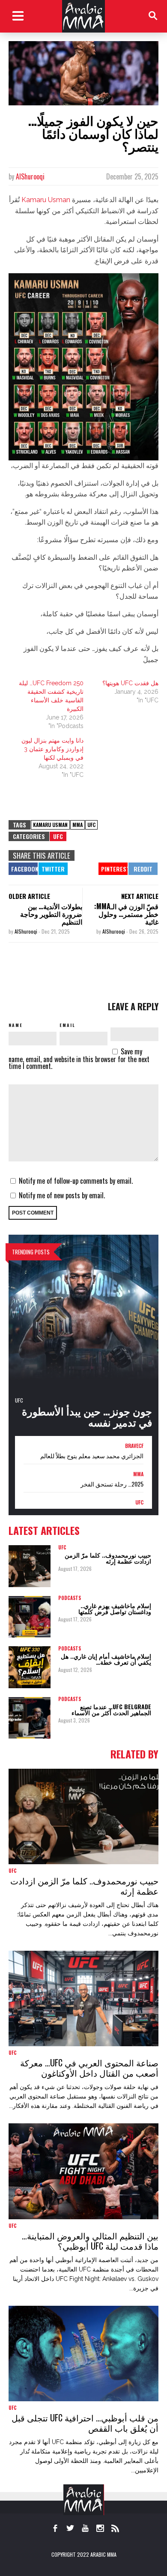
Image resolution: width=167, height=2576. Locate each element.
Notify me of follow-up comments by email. (76, 1181)
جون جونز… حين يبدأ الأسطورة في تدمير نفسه (87, 1416)
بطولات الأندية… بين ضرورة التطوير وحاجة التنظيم (51, 914)
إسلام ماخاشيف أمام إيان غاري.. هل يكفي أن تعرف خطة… (106, 1659)
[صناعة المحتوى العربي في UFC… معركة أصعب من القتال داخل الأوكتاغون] (83, 1998)
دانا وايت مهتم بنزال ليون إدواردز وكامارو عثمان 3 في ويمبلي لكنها (52, 749)
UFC (91, 825)
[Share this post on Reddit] (143, 869)
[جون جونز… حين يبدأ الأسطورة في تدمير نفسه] (83, 1335)
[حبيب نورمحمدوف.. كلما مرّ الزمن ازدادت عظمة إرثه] (30, 1566)
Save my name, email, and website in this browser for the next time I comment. (79, 1059)
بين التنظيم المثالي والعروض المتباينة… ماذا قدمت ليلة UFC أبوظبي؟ (90, 2241)
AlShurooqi (30, 176)
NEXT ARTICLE (140, 896)
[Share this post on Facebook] (23, 869)
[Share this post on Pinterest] (113, 869)
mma (78, 825)
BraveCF (134, 1446)
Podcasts (70, 1598)
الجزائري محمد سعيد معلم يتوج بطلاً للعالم (92, 1456)
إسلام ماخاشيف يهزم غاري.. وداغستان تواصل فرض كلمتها (115, 1608)
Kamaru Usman (46, 200)
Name (16, 1025)
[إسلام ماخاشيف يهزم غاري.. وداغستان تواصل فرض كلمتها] (30, 1617)
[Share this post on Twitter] (53, 869)
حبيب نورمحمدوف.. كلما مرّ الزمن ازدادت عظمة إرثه (108, 1558)
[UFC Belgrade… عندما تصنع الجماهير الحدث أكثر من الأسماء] (30, 1718)
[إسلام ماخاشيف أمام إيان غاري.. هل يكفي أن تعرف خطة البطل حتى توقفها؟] (30, 1667)
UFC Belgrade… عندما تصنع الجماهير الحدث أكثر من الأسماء (111, 1709)
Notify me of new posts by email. (62, 1195)
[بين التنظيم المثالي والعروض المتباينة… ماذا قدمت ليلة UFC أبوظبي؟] (83, 2171)
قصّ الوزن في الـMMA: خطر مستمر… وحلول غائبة (126, 914)
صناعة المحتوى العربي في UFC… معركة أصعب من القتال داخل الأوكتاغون (89, 2068)
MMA (138, 1474)
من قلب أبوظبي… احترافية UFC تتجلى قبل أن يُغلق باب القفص (85, 2423)
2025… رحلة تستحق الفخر (112, 1484)
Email (67, 1025)
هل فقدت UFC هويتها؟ (130, 683)
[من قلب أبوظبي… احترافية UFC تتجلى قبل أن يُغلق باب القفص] (83, 2354)
